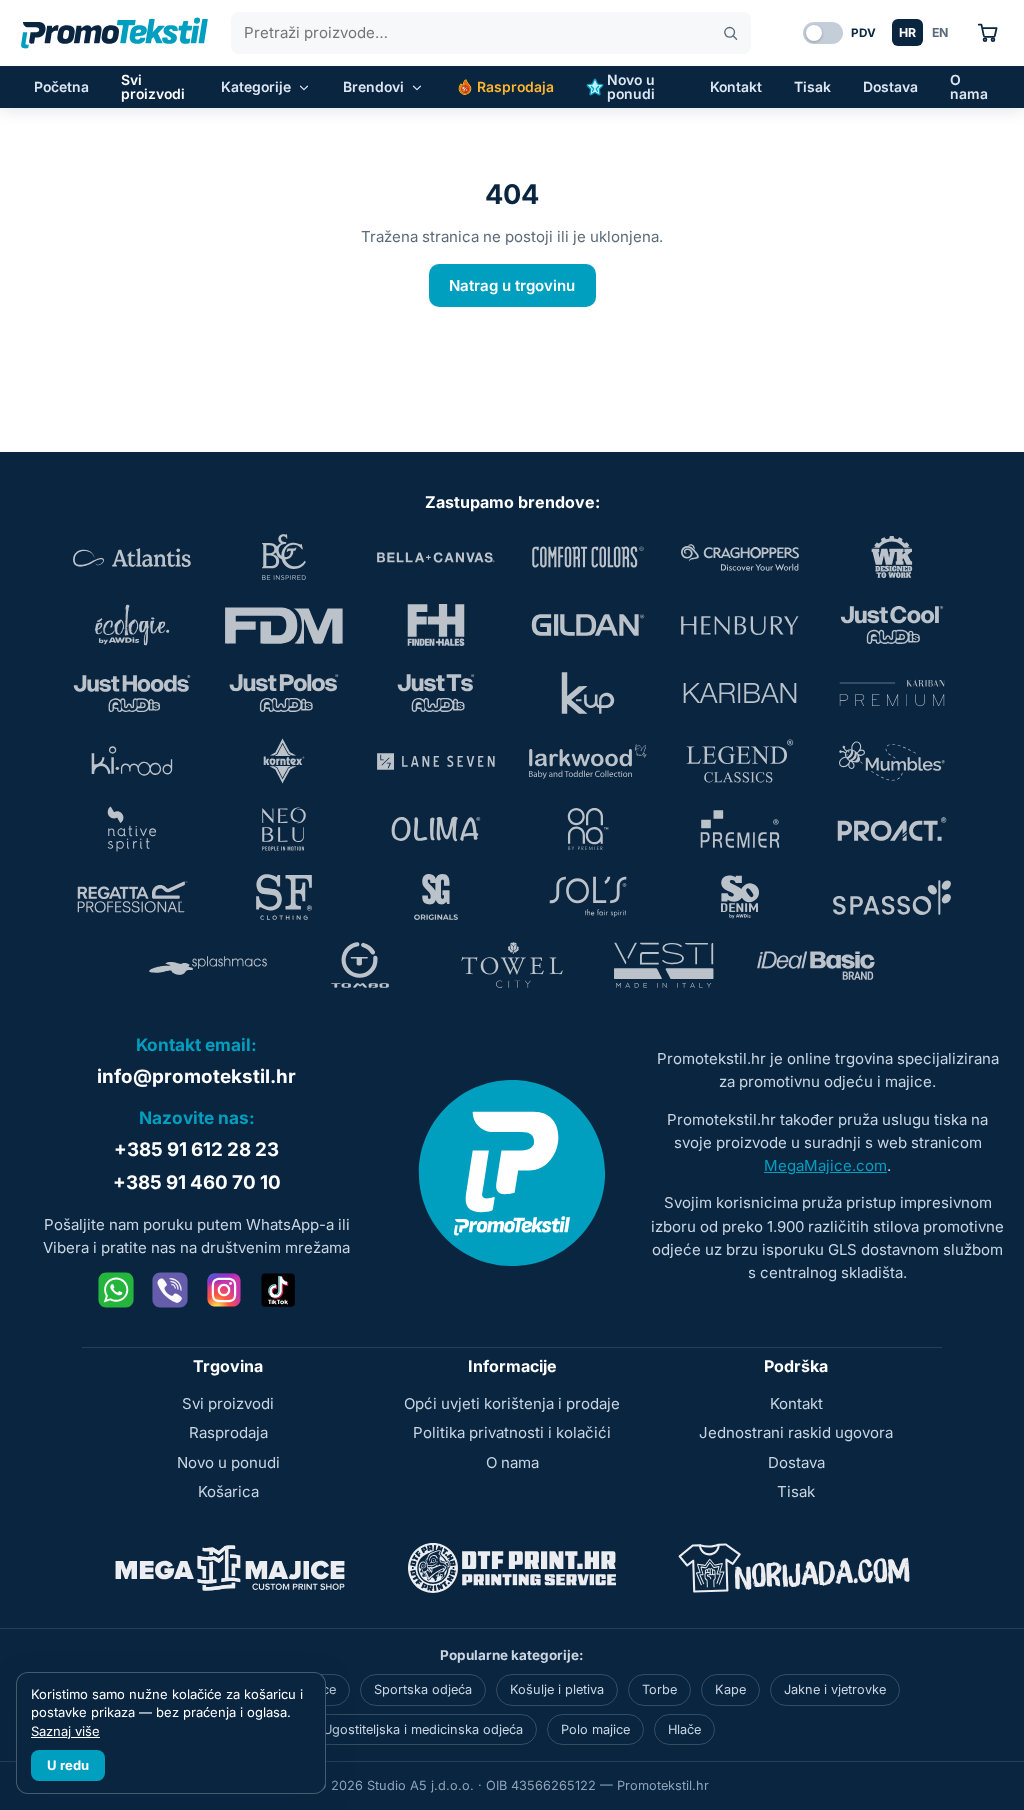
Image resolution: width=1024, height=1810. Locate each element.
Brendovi (373, 86)
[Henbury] (740, 625)
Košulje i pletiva (557, 1689)
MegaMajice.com (825, 1165)
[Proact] (892, 829)
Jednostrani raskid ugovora (796, 1432)
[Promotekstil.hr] (114, 33)
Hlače (684, 1729)
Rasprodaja (515, 86)
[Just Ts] (436, 693)
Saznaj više (65, 1731)
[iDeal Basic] (816, 965)
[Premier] (740, 829)
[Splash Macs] (208, 965)
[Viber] (170, 1290)
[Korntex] (284, 761)
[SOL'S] (588, 897)
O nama (969, 86)
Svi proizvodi (153, 86)
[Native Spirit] (132, 829)
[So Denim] (740, 897)
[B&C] (284, 557)
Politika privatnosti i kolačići (512, 1432)
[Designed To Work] (892, 557)
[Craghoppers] (740, 557)
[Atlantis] (132, 557)
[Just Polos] (284, 693)
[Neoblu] (284, 829)
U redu (68, 1765)
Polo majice (595, 1729)
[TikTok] (278, 1290)
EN (940, 32)
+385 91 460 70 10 (197, 1182)
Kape (730, 1689)
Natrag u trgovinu (512, 285)
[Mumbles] (892, 761)
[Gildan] (588, 625)
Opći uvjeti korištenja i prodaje (512, 1403)
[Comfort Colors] (588, 557)
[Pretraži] (730, 33)
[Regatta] (132, 897)
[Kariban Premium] (892, 693)
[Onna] (588, 829)
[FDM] (284, 625)
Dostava (890, 86)
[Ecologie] (132, 625)
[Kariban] (740, 693)
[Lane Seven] (436, 761)
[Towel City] (512, 965)
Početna (61, 86)
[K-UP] (588, 693)
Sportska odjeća (423, 1689)
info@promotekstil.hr (196, 1076)
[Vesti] (664, 965)
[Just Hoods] (132, 693)
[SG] (436, 897)
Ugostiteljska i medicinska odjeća (423, 1729)
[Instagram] (224, 1290)
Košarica (228, 1491)
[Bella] (436, 557)
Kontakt (736, 86)
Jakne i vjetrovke (835, 1689)
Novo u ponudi (631, 86)
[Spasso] (892, 897)
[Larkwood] (588, 761)
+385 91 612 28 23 (196, 1149)
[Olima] (436, 829)
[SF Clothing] (284, 897)
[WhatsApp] (116, 1290)
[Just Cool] (892, 625)
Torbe (659, 1689)
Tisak (812, 86)
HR (907, 32)
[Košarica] (987, 32)
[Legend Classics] (740, 761)
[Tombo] (360, 965)
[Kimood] (132, 761)
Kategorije (256, 86)
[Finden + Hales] (436, 625)
